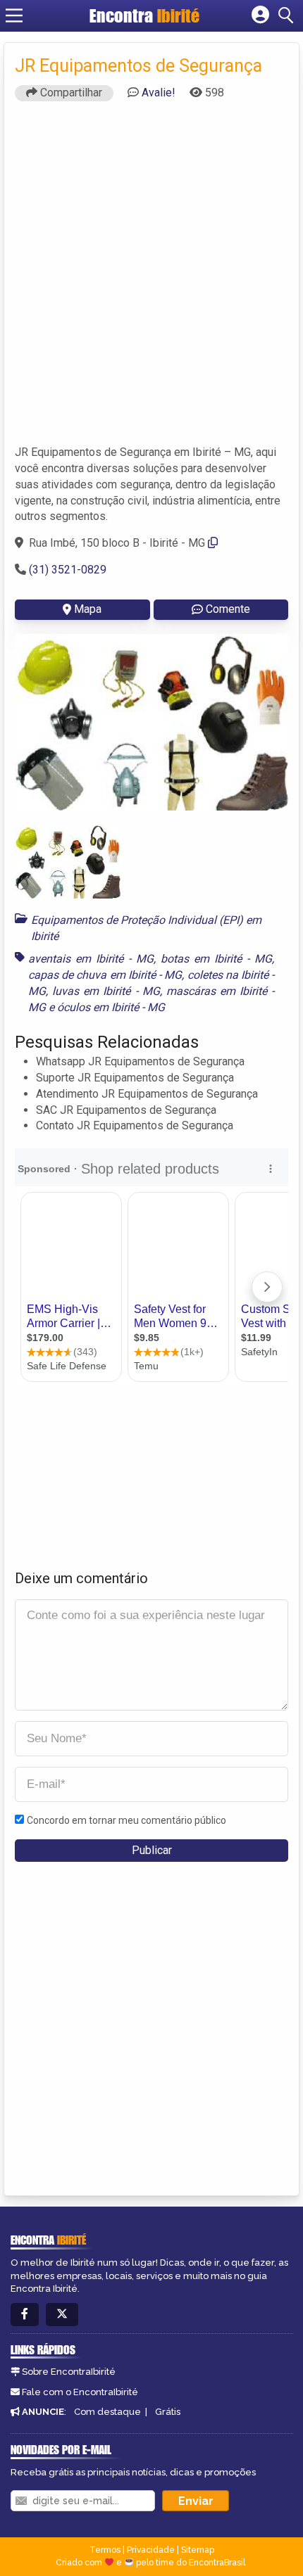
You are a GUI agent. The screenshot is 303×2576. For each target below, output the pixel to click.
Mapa (88, 609)
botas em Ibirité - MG (216, 959)
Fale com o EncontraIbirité (80, 2392)
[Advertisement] (151, 279)
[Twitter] (62, 2315)
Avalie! (159, 93)
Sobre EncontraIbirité (69, 2372)
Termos (105, 2550)
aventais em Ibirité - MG (91, 959)
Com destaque (107, 2412)
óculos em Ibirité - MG (111, 1007)
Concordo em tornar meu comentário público (126, 1820)
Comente (228, 609)
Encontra (144, 15)
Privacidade (151, 2550)
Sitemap (198, 2550)
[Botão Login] (260, 15)
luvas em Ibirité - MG (106, 991)
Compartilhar (70, 93)
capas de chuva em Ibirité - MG (105, 975)
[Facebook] (25, 2315)
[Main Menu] (14, 15)
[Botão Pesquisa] (288, 15)
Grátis (168, 2412)
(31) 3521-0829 (68, 570)
